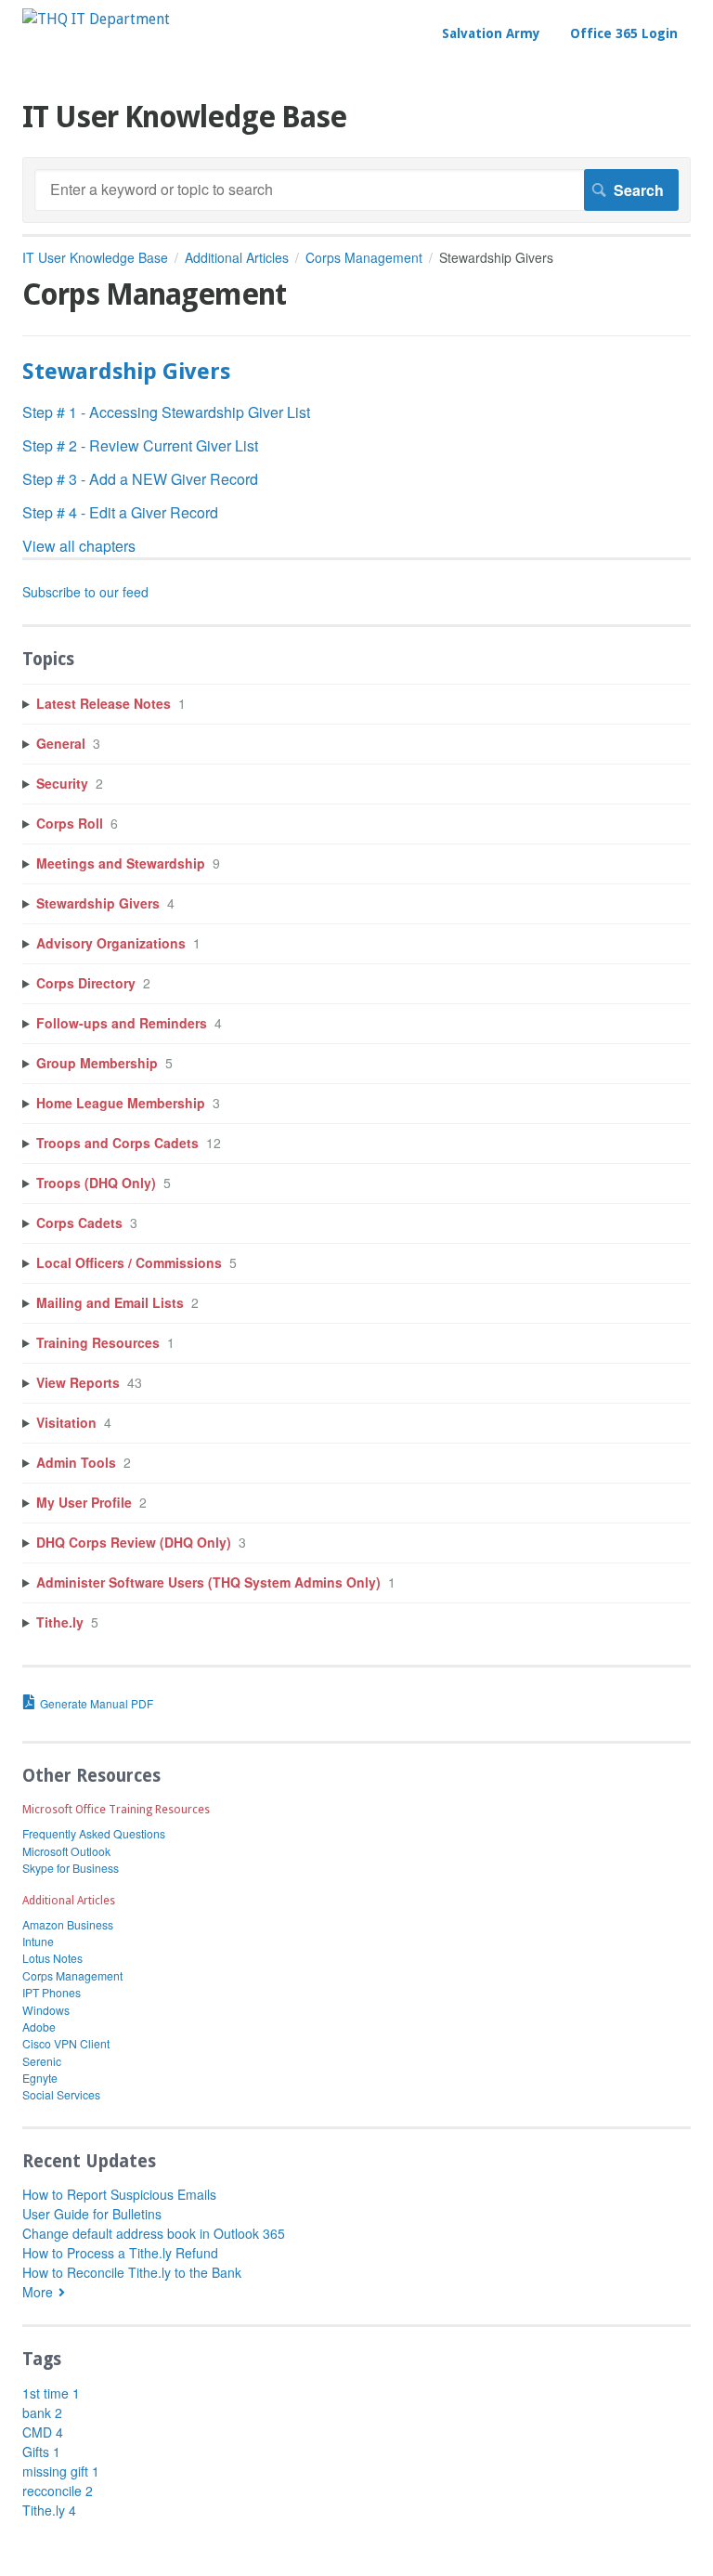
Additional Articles (237, 257)
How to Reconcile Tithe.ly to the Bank (132, 2272)
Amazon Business (68, 1924)
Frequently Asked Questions (94, 1833)
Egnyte (40, 2078)
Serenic (42, 2061)
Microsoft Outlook (66, 1851)
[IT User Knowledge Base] (96, 19)
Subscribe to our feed (85, 592)
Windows (46, 2010)
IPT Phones (52, 1992)
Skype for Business (71, 1868)
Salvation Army (491, 33)
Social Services (61, 2094)
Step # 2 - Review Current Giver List (140, 445)
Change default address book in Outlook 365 (154, 2233)
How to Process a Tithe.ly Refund (120, 2253)
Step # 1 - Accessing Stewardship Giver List (166, 412)
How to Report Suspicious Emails (119, 2194)
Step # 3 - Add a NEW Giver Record (140, 479)
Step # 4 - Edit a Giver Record (120, 512)
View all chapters (79, 546)
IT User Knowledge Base (95, 257)
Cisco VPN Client (66, 2043)
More (38, 2292)
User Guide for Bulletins (92, 2214)
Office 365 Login (624, 33)
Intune (38, 1941)
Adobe (39, 2027)
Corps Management (364, 257)
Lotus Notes (52, 1958)
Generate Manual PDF (97, 1703)
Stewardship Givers (126, 372)
